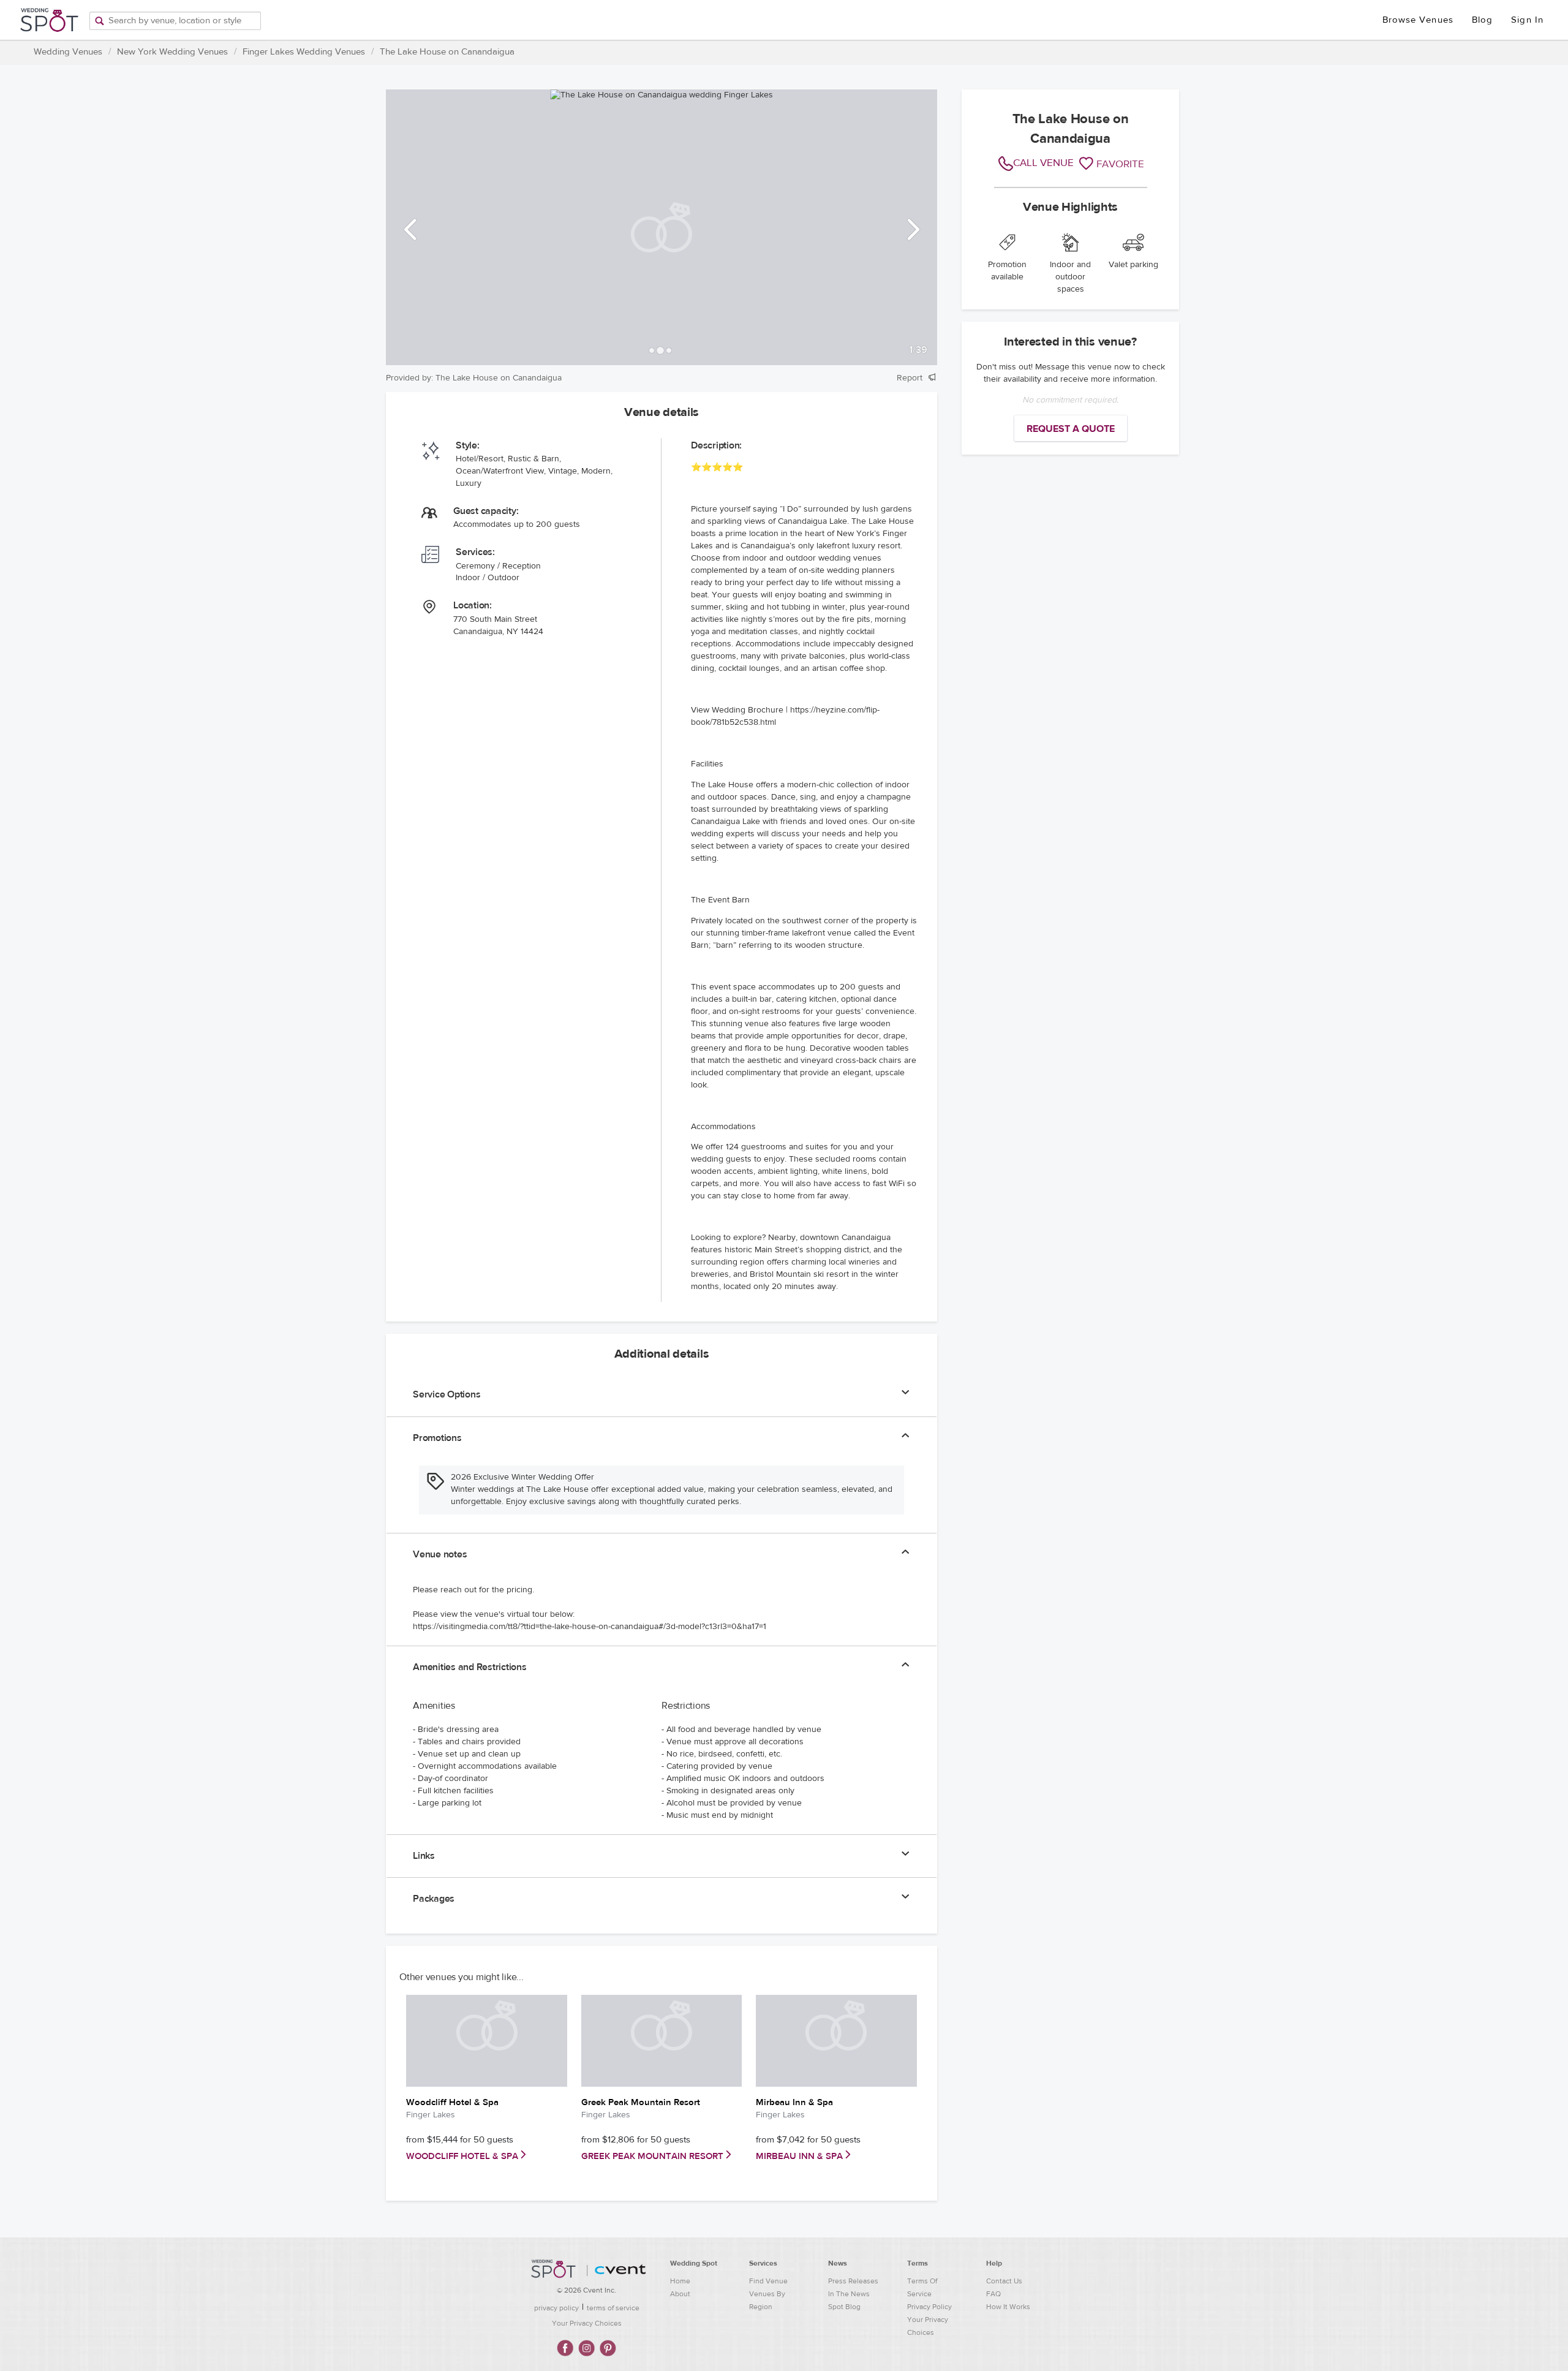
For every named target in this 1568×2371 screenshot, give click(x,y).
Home (680, 2281)
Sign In (1527, 20)
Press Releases (853, 2281)
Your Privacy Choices (587, 2323)
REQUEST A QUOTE (1071, 429)
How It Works (1008, 2307)
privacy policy (556, 2308)
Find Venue (768, 2281)
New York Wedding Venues (172, 52)
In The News (849, 2294)
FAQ (993, 2294)
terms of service (613, 2308)
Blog (1482, 20)
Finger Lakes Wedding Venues (304, 52)
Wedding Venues (68, 52)
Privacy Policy (929, 2307)
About (680, 2294)
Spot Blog (844, 2307)
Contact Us (1004, 2281)
